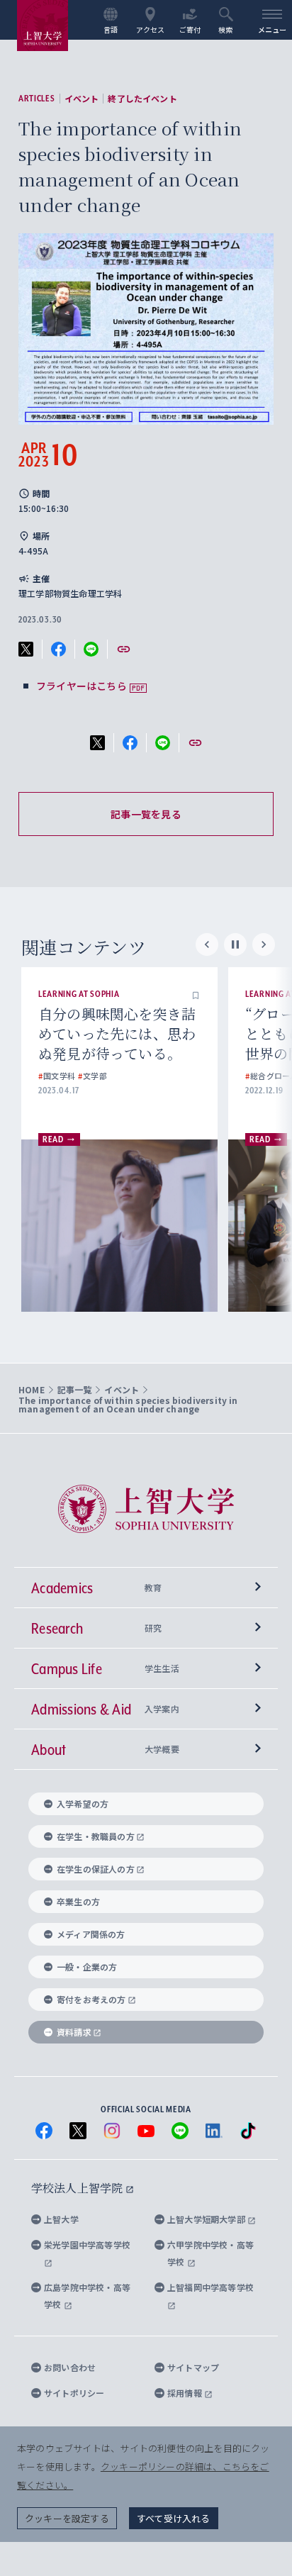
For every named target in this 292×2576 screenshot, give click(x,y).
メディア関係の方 (91, 1934)
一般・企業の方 (87, 1967)
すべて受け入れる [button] (174, 2518)
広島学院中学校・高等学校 (87, 2296)
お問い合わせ (70, 2367)
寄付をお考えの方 (91, 1999)
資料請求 (74, 2032)
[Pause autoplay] (235, 944)
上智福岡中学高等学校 (210, 2287)
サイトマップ (193, 2367)
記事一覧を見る (146, 814)
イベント (82, 99)
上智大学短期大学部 (207, 2219)
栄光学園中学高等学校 (87, 2245)
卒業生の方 (78, 1901)
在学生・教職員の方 (96, 1836)
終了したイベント (142, 99)
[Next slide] (264, 944)
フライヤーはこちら (82, 686)
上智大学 (61, 2219)
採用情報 (186, 2393)
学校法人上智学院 (78, 2188)
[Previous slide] (207, 944)
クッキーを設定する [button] (67, 2518)
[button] (196, 994)
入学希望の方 (83, 1803)
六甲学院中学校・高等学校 (210, 2253)
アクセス (151, 29)
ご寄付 (190, 29)
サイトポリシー (74, 2393)
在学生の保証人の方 (96, 1869)
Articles (37, 99)
